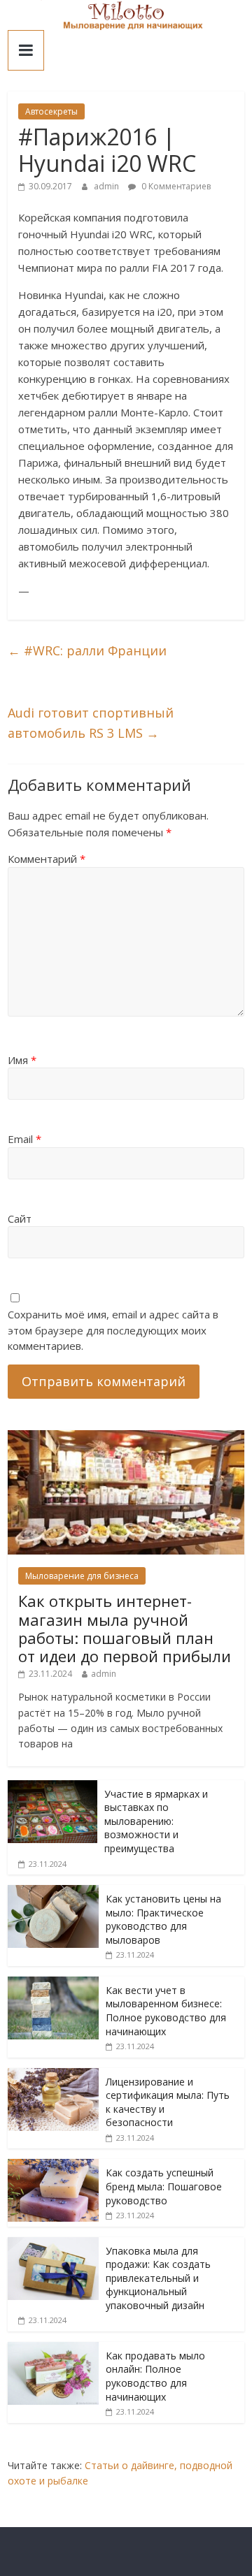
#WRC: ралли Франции (87, 650)
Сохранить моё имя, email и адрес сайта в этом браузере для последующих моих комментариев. (113, 1330)
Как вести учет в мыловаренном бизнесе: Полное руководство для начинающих (166, 2011)
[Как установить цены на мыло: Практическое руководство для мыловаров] (53, 1892)
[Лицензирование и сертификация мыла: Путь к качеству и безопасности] (53, 2075)
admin (107, 186)
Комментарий (47, 859)
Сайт (20, 1218)
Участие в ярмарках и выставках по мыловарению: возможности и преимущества (156, 1821)
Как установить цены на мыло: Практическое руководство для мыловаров (163, 1919)
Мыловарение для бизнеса (82, 1576)
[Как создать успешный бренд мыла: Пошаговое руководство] (53, 2166)
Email (24, 1139)
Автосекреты (51, 111)
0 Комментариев (175, 186)
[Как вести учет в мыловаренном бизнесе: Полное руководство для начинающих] (53, 1984)
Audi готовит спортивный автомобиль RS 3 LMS (91, 723)
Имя (22, 1060)
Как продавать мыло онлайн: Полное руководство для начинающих (155, 2376)
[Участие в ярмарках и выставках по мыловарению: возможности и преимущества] (52, 1788)
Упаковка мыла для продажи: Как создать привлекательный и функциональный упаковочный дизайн (158, 2278)
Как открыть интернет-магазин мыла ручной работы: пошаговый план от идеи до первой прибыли (125, 1628)
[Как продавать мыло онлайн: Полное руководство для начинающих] (53, 2349)
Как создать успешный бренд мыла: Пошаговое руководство (164, 2186)
